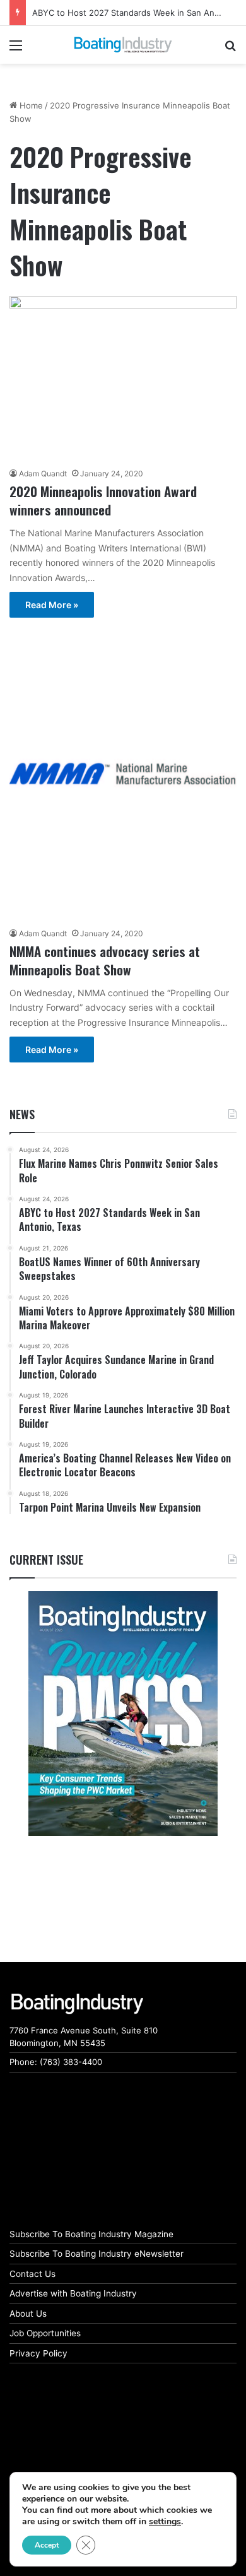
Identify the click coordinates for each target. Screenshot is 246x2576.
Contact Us (32, 2274)
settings (165, 2522)
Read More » (52, 605)
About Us (28, 2314)
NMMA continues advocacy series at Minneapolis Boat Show (105, 960)
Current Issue (46, 1560)
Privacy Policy (38, 2353)
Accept (47, 2545)
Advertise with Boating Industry (73, 2293)
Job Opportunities (45, 2333)
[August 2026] (123, 1714)
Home (30, 105)
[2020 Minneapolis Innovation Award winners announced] (123, 378)
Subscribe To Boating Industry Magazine (91, 2234)
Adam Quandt (43, 473)
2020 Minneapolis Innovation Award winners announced (103, 500)
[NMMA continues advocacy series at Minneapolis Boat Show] (123, 773)
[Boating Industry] (123, 45)
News (22, 1114)
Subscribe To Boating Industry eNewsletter (97, 2254)
